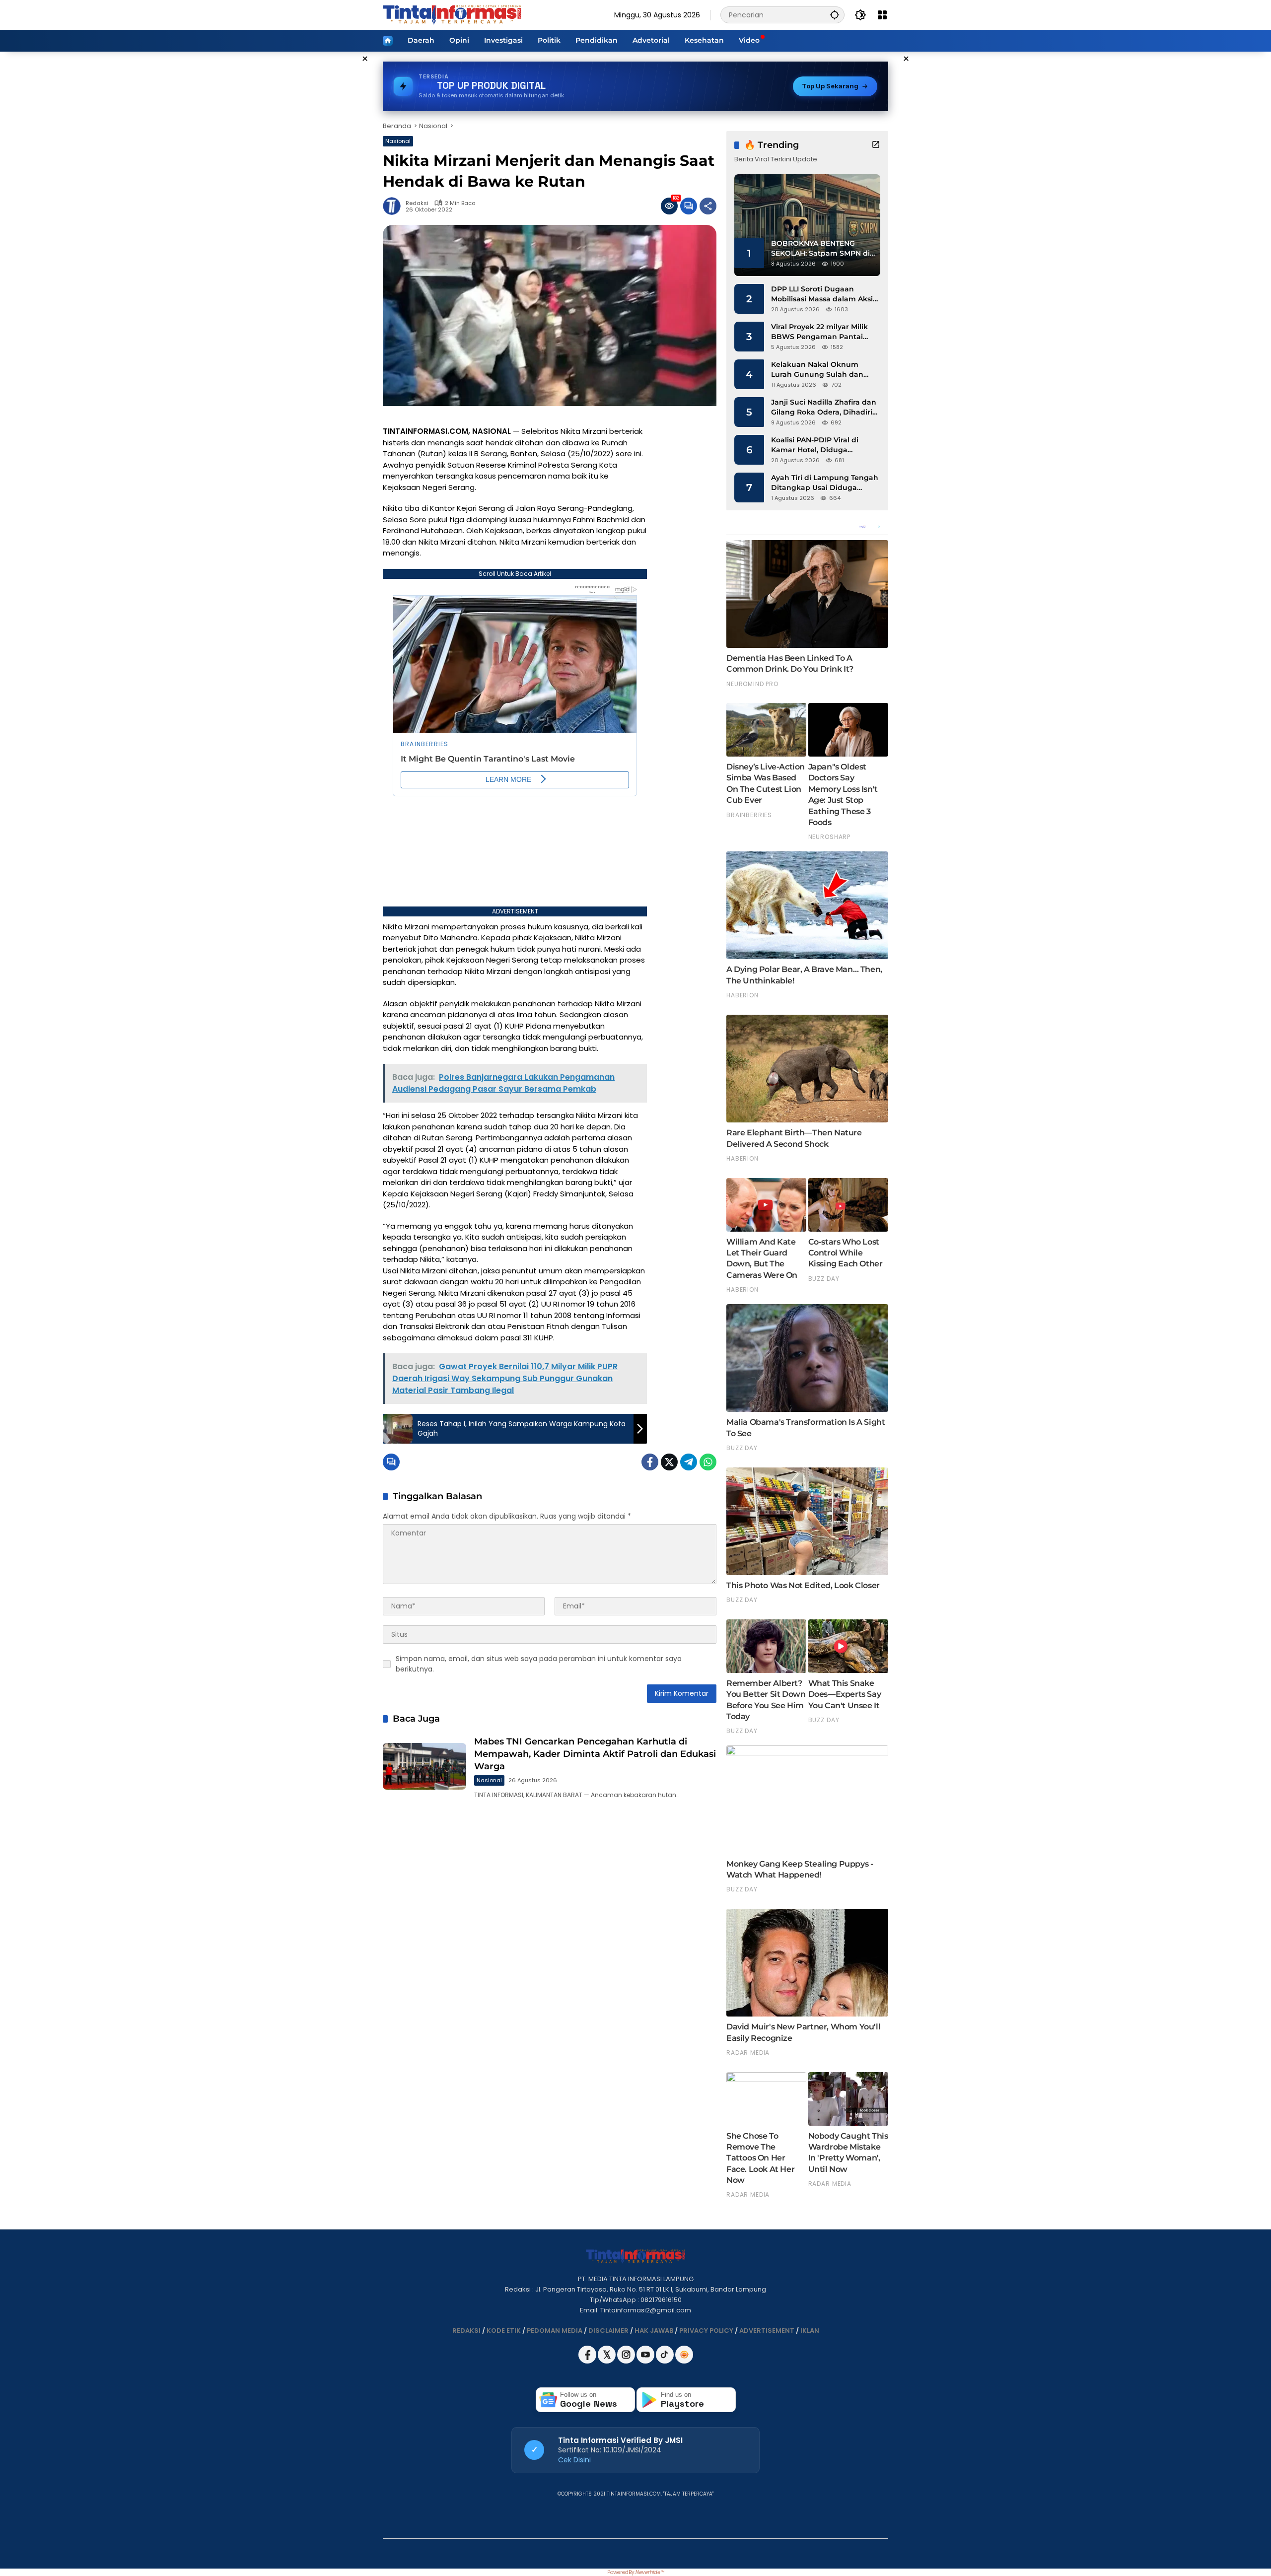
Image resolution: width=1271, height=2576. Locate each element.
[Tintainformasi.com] (452, 14)
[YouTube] (646, 2361)
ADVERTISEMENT (767, 2331)
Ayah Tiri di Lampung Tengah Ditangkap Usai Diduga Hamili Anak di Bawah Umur (825, 483)
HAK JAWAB (654, 2331)
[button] (835, 15)
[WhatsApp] (708, 1462)
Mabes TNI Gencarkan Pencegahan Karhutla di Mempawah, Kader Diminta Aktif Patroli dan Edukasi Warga (595, 1754)
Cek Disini (574, 2460)
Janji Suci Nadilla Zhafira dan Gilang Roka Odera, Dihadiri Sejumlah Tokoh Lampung (824, 407)
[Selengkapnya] (876, 144)
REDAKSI (466, 2331)
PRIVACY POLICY (706, 2331)
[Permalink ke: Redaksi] (394, 206)
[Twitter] (669, 1462)
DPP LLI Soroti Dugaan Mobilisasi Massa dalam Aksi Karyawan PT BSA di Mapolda (825, 294)
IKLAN (810, 2331)
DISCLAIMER (608, 2331)
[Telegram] (689, 1462)
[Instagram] (627, 2361)
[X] (607, 2361)
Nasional (398, 141)
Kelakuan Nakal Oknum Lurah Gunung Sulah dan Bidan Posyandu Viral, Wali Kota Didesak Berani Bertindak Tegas (820, 370)
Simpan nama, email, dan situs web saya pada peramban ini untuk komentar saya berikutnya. (539, 1664)
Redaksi (417, 203)
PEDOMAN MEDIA (555, 2331)
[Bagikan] (708, 206)
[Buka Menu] (882, 15)
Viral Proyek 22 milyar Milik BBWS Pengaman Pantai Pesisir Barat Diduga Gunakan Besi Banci (819, 332)
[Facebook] (650, 1462)
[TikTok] (666, 2361)
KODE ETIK (504, 2331)
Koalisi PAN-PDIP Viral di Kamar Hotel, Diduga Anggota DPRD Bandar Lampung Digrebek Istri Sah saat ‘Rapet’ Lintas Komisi (823, 445)
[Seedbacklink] (684, 2355)
